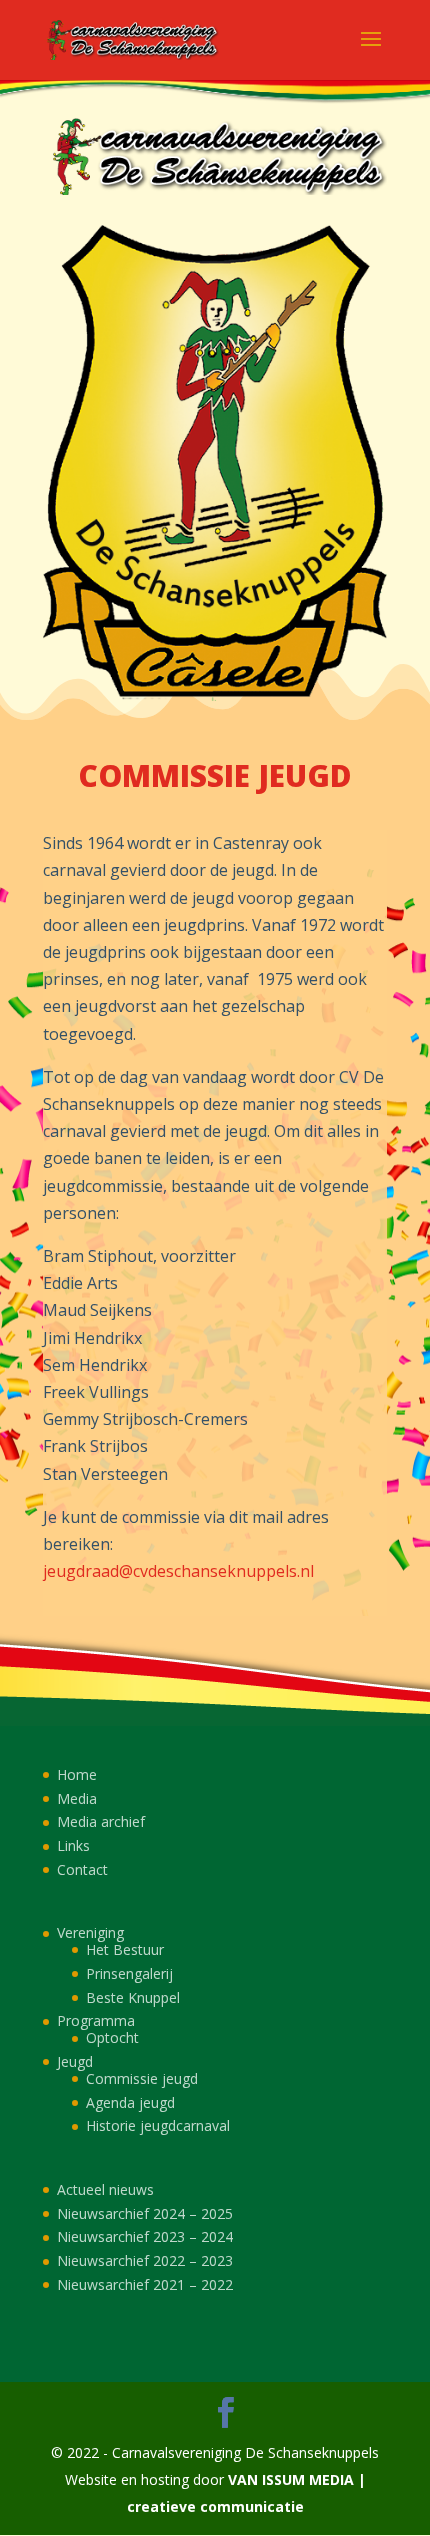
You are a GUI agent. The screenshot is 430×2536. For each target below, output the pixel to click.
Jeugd (75, 2061)
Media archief (101, 1821)
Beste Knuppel (133, 1997)
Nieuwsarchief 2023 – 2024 (145, 2236)
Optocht (112, 2037)
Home (77, 1774)
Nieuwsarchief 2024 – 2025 (145, 2213)
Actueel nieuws (105, 2189)
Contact (82, 1869)
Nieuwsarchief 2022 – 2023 (145, 2260)
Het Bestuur (125, 1949)
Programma (96, 2020)
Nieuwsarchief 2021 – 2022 (145, 2284)
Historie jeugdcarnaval (158, 2125)
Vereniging (90, 1932)
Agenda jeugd (130, 2102)
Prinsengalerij (129, 1973)
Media (77, 1798)
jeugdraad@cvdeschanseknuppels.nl (178, 1571)
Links (73, 1845)
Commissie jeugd (142, 2078)
